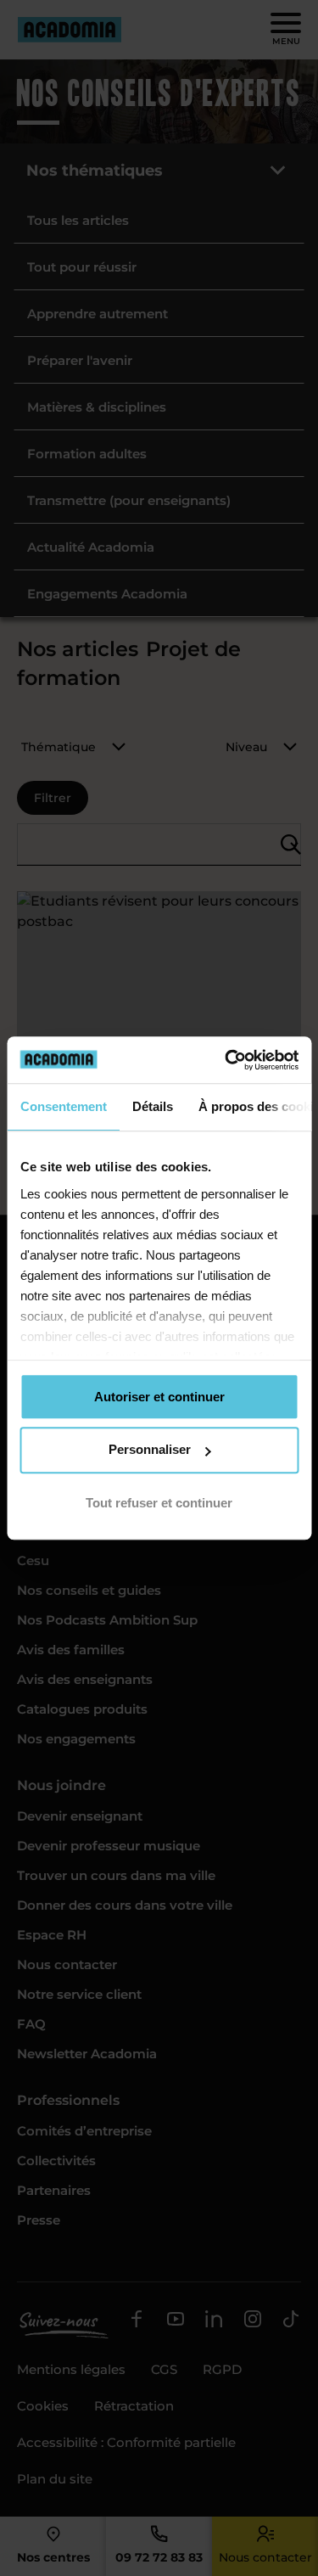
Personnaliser (150, 1449)
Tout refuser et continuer (159, 1503)
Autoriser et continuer (159, 1397)
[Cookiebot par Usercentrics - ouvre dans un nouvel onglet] (226, 1060)
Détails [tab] (152, 1106)
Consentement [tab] (63, 1106)
